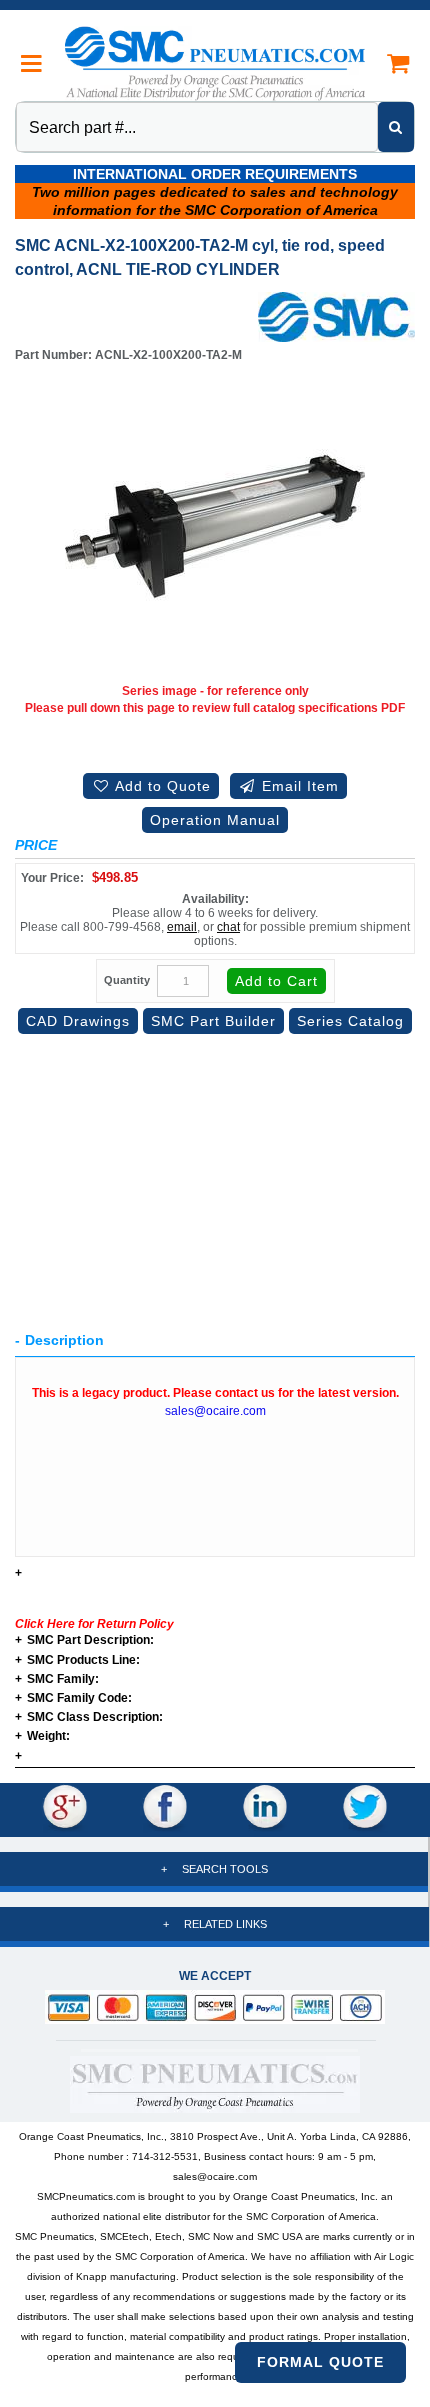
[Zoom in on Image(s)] (215, 527)
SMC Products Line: (77, 1660)
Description (64, 1340)
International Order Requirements (215, 174)
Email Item (298, 786)
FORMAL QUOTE (320, 2362)
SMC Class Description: (89, 1717)
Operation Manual (215, 820)
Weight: (42, 1736)
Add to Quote (161, 786)
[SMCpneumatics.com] (215, 63)
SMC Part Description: (84, 1640)
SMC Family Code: (73, 1698)
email (182, 927)
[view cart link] (397, 64)
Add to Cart (276, 981)
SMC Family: (57, 1679)
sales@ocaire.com (215, 1411)
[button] (32, 64)
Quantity (127, 980)
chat (228, 927)
